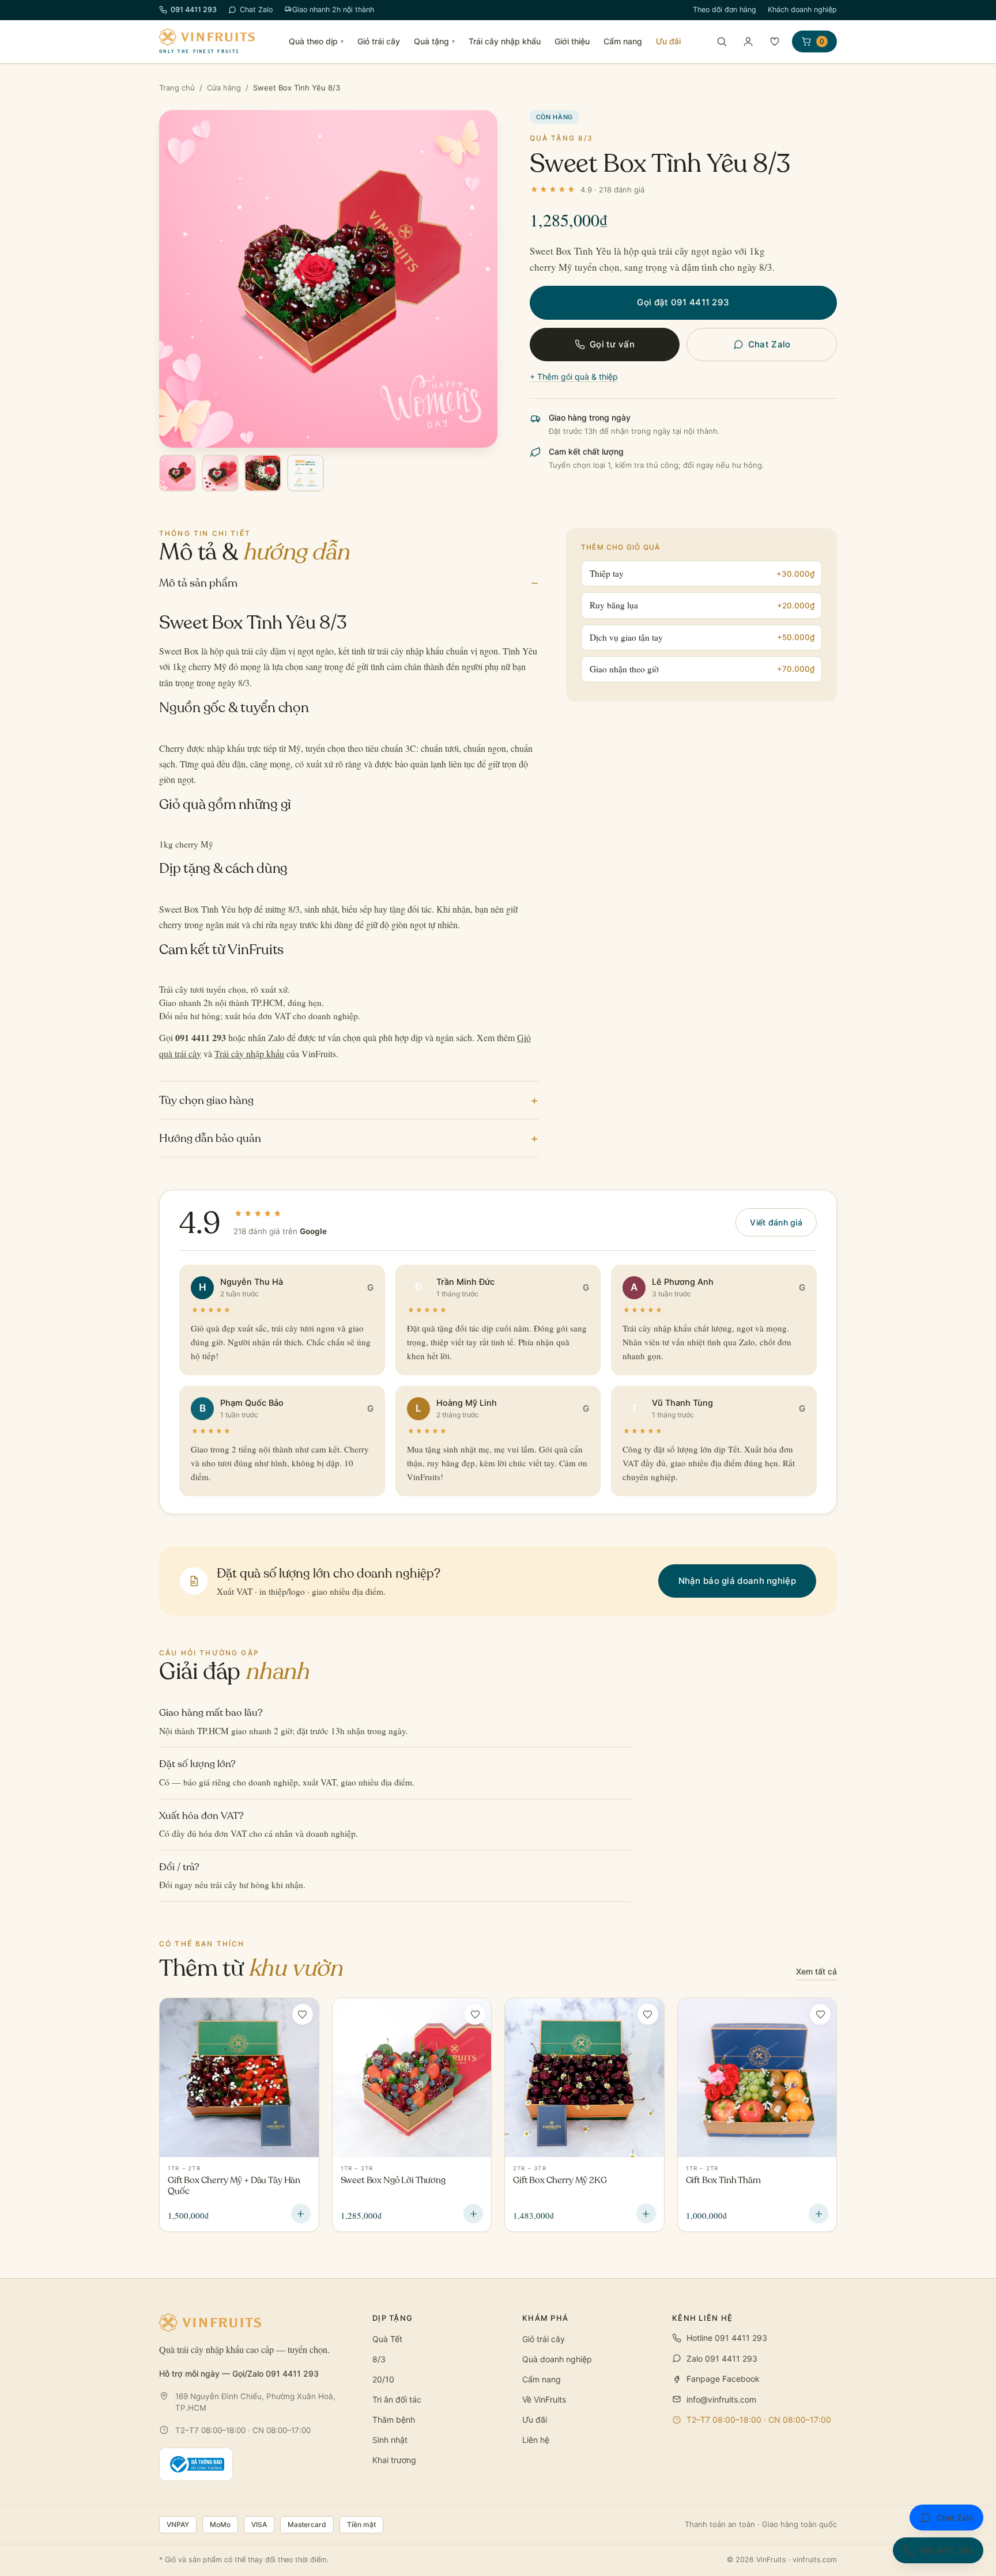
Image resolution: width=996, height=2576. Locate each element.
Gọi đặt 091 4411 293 (683, 302)
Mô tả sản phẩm (349, 583)
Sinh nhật (390, 2440)
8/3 (379, 2359)
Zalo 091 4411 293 (722, 2359)
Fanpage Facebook (723, 2379)
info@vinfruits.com (721, 2399)
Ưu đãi (668, 41)
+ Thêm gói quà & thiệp (574, 377)
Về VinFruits (544, 2399)
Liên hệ (536, 2440)
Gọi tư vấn (612, 344)
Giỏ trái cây (379, 41)
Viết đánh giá (776, 1222)
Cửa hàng (224, 88)
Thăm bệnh (394, 2420)
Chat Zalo (256, 10)
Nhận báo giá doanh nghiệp (737, 1581)
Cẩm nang (623, 41)
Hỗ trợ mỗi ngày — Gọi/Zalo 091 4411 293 (239, 2373)
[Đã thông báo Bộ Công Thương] (196, 2464)
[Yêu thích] (775, 41)
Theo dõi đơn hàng (725, 10)
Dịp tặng (393, 2318)
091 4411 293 (194, 10)
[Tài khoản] (748, 41)
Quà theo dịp (316, 41)
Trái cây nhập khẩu (505, 41)
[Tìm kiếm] (722, 41)
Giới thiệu (572, 41)
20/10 (383, 2379)
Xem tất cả (816, 1971)
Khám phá (545, 2318)
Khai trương (394, 2460)
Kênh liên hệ (703, 2318)
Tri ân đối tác (397, 2399)
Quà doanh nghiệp (557, 2359)
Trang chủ (177, 88)
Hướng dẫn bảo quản (349, 1138)
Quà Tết (387, 2339)
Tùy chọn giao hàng (349, 1100)
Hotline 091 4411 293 (727, 2338)
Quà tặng (434, 41)
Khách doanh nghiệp (802, 10)
